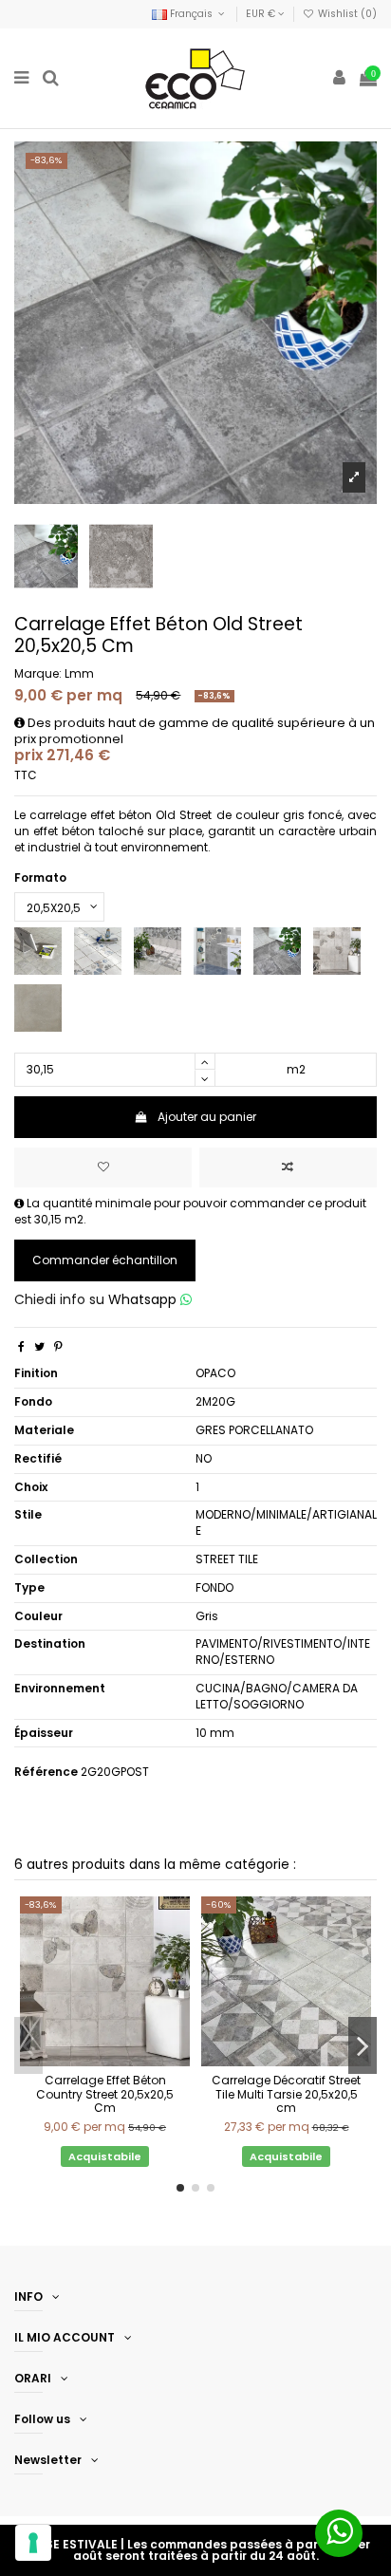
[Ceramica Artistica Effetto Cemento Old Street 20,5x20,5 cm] (277, 951)
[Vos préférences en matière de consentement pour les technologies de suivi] (33, 2543)
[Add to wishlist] (103, 1167)
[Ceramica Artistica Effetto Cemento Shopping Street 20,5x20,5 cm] (158, 951)
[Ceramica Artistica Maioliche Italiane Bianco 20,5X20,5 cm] (98, 951)
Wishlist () (346, 14)
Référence (46, 1772)
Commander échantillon (105, 1260)
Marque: (38, 674)
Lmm (79, 673)
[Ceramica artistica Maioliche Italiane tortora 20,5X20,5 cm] (38, 1008)
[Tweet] (39, 1346)
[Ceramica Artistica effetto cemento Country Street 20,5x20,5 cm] (337, 951)
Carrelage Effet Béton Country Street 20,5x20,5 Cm (105, 2094)
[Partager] (21, 1346)
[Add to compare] (288, 1167)
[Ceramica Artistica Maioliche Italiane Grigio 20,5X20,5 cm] (217, 951)
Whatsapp (144, 1299)
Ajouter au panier (207, 1117)
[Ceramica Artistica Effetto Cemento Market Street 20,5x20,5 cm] (38, 951)
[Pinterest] (58, 1346)
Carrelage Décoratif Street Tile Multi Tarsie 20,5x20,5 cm (286, 2094)
